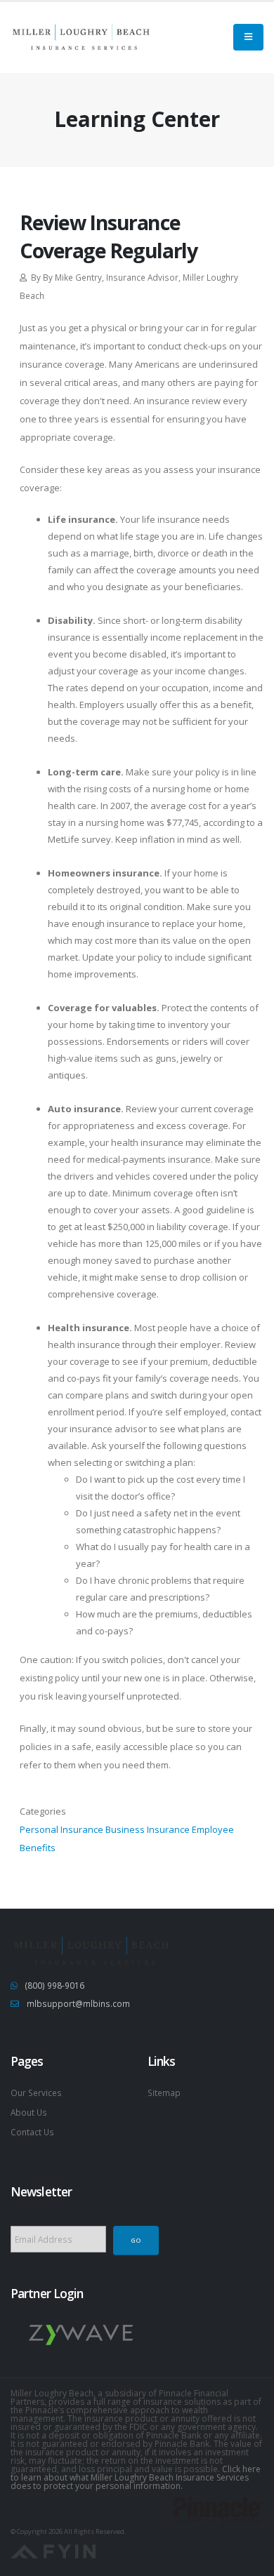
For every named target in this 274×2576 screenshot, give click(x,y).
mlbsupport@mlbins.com (78, 2003)
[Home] (81, 37)
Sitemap (164, 2093)
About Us (29, 2112)
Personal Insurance (61, 1829)
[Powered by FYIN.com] (53, 2550)
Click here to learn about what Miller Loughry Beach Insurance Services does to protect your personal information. (136, 2477)
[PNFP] (218, 2508)
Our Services (36, 2093)
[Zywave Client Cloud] (81, 2334)
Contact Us (32, 2132)
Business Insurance (148, 1829)
